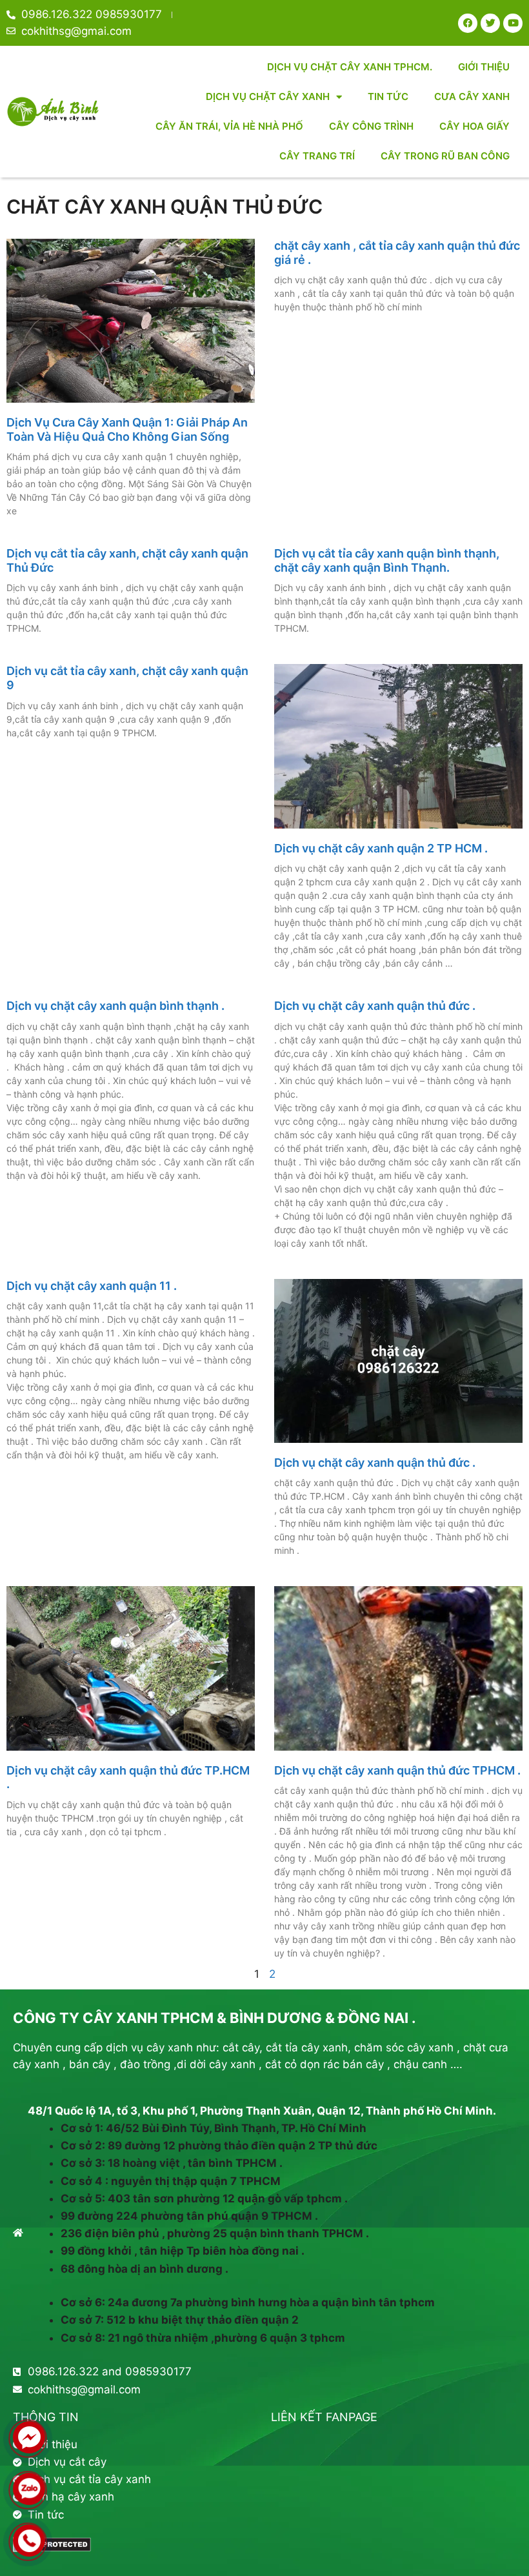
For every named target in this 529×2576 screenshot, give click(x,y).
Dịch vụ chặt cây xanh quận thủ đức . (375, 1006)
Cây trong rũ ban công (445, 156)
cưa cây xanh (472, 96)
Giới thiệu (484, 67)
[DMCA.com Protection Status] (52, 2548)
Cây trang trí (317, 156)
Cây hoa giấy (474, 126)
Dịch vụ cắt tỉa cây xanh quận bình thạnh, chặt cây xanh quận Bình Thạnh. (387, 560)
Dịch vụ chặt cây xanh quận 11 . (92, 1286)
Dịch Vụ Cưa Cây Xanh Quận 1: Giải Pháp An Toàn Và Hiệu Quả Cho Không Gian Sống (127, 429)
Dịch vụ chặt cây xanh (268, 96)
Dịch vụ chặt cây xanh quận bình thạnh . (115, 1006)
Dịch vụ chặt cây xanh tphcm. (350, 67)
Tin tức (388, 96)
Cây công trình (371, 126)
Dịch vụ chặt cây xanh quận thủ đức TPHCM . (397, 1770)
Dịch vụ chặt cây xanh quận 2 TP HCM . (381, 848)
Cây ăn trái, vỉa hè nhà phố (229, 126)
